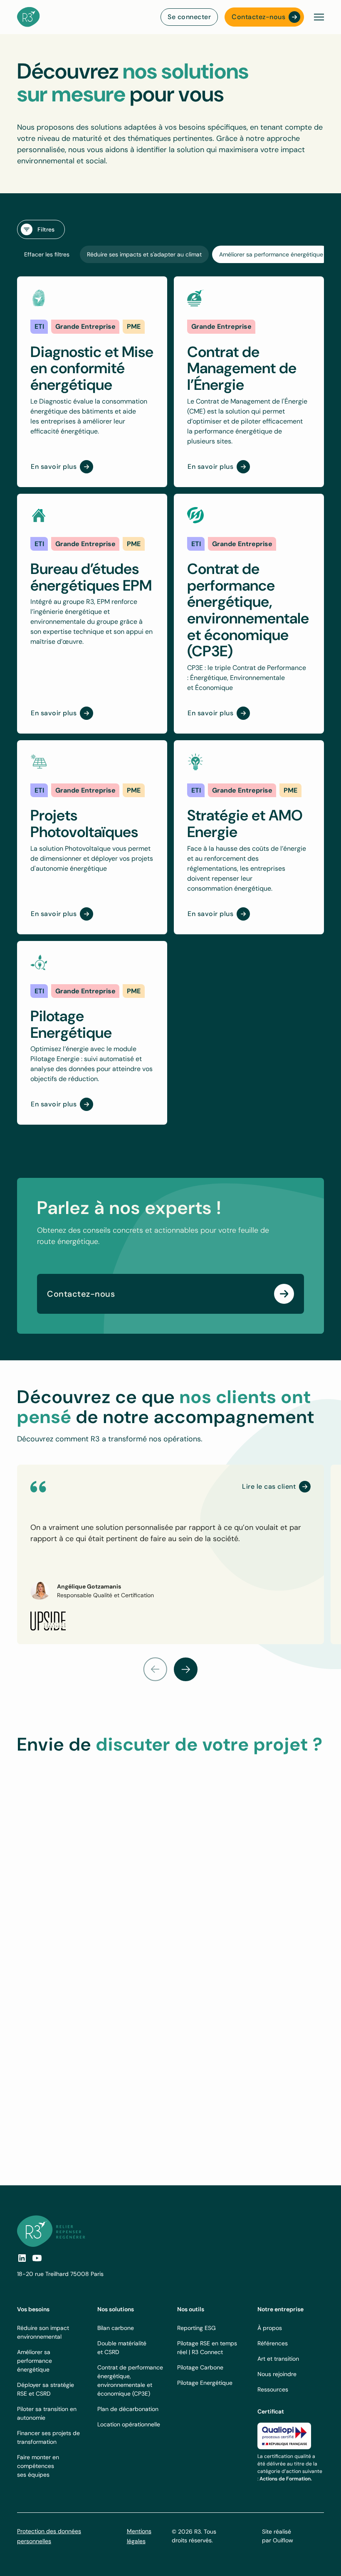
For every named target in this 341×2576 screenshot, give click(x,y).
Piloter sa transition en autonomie (47, 2413)
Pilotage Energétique (205, 2383)
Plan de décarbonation (128, 2409)
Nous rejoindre (277, 2374)
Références (273, 2343)
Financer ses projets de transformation (48, 2437)
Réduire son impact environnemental (43, 2332)
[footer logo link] (51, 2231)
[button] (317, 17)
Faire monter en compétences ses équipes (38, 2466)
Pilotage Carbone (200, 2367)
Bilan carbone (116, 2328)
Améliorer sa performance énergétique (35, 2361)
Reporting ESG (196, 2328)
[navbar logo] (28, 17)
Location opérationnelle (129, 2424)
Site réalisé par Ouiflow (278, 2536)
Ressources (273, 2389)
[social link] (22, 2258)
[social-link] (37, 2258)
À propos (270, 2328)
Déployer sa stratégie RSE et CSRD (46, 2389)
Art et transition (278, 2359)
